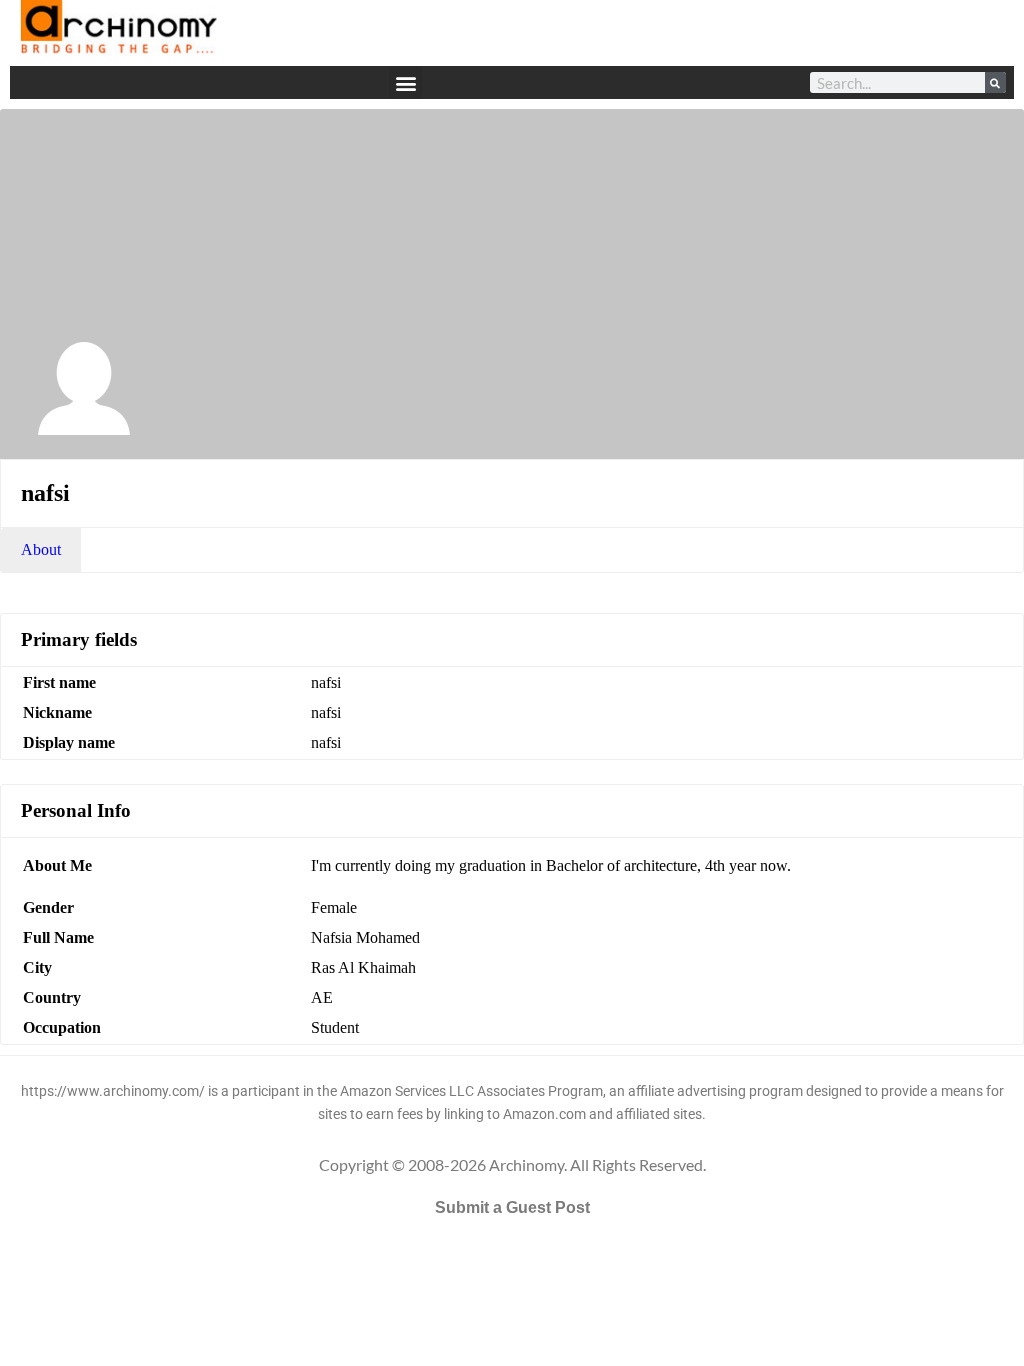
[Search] (995, 82)
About (41, 549)
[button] (405, 82)
